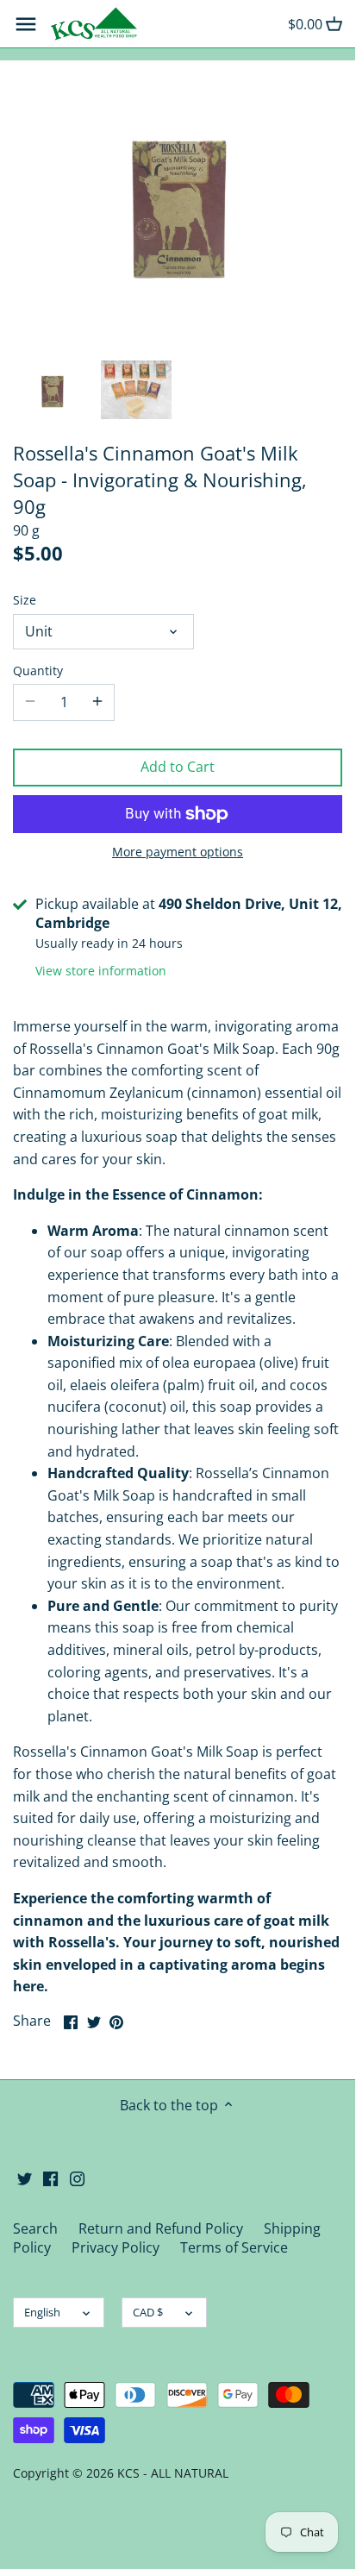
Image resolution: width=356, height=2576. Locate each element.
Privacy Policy (116, 2247)
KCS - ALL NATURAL (173, 2473)
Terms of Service (234, 2247)
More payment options (178, 852)
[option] (52, 390)
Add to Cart (178, 767)
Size (25, 600)
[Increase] (97, 702)
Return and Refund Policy (161, 2228)
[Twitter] (25, 2178)
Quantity (38, 671)
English (42, 2312)
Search (35, 2228)
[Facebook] (50, 2178)
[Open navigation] (26, 24)
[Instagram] (77, 2178)
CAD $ (148, 2312)
